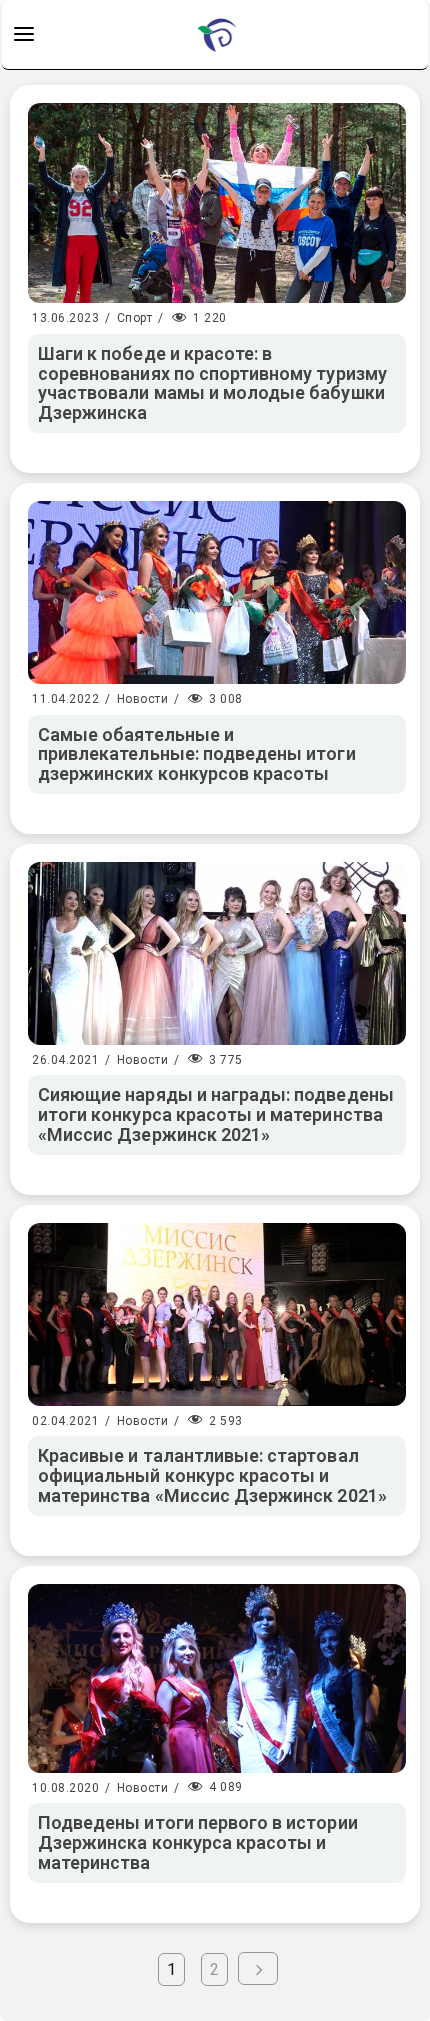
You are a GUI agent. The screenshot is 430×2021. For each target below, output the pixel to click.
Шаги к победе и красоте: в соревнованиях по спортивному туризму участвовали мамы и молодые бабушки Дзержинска (212, 383)
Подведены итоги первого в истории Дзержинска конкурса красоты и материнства (198, 1842)
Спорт (135, 318)
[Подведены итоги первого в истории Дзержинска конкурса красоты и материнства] (217, 1678)
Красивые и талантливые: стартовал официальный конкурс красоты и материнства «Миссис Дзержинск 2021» (212, 1475)
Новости (143, 699)
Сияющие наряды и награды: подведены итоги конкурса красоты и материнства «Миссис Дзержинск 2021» (216, 1114)
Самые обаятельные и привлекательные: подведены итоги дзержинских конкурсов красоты (197, 754)
